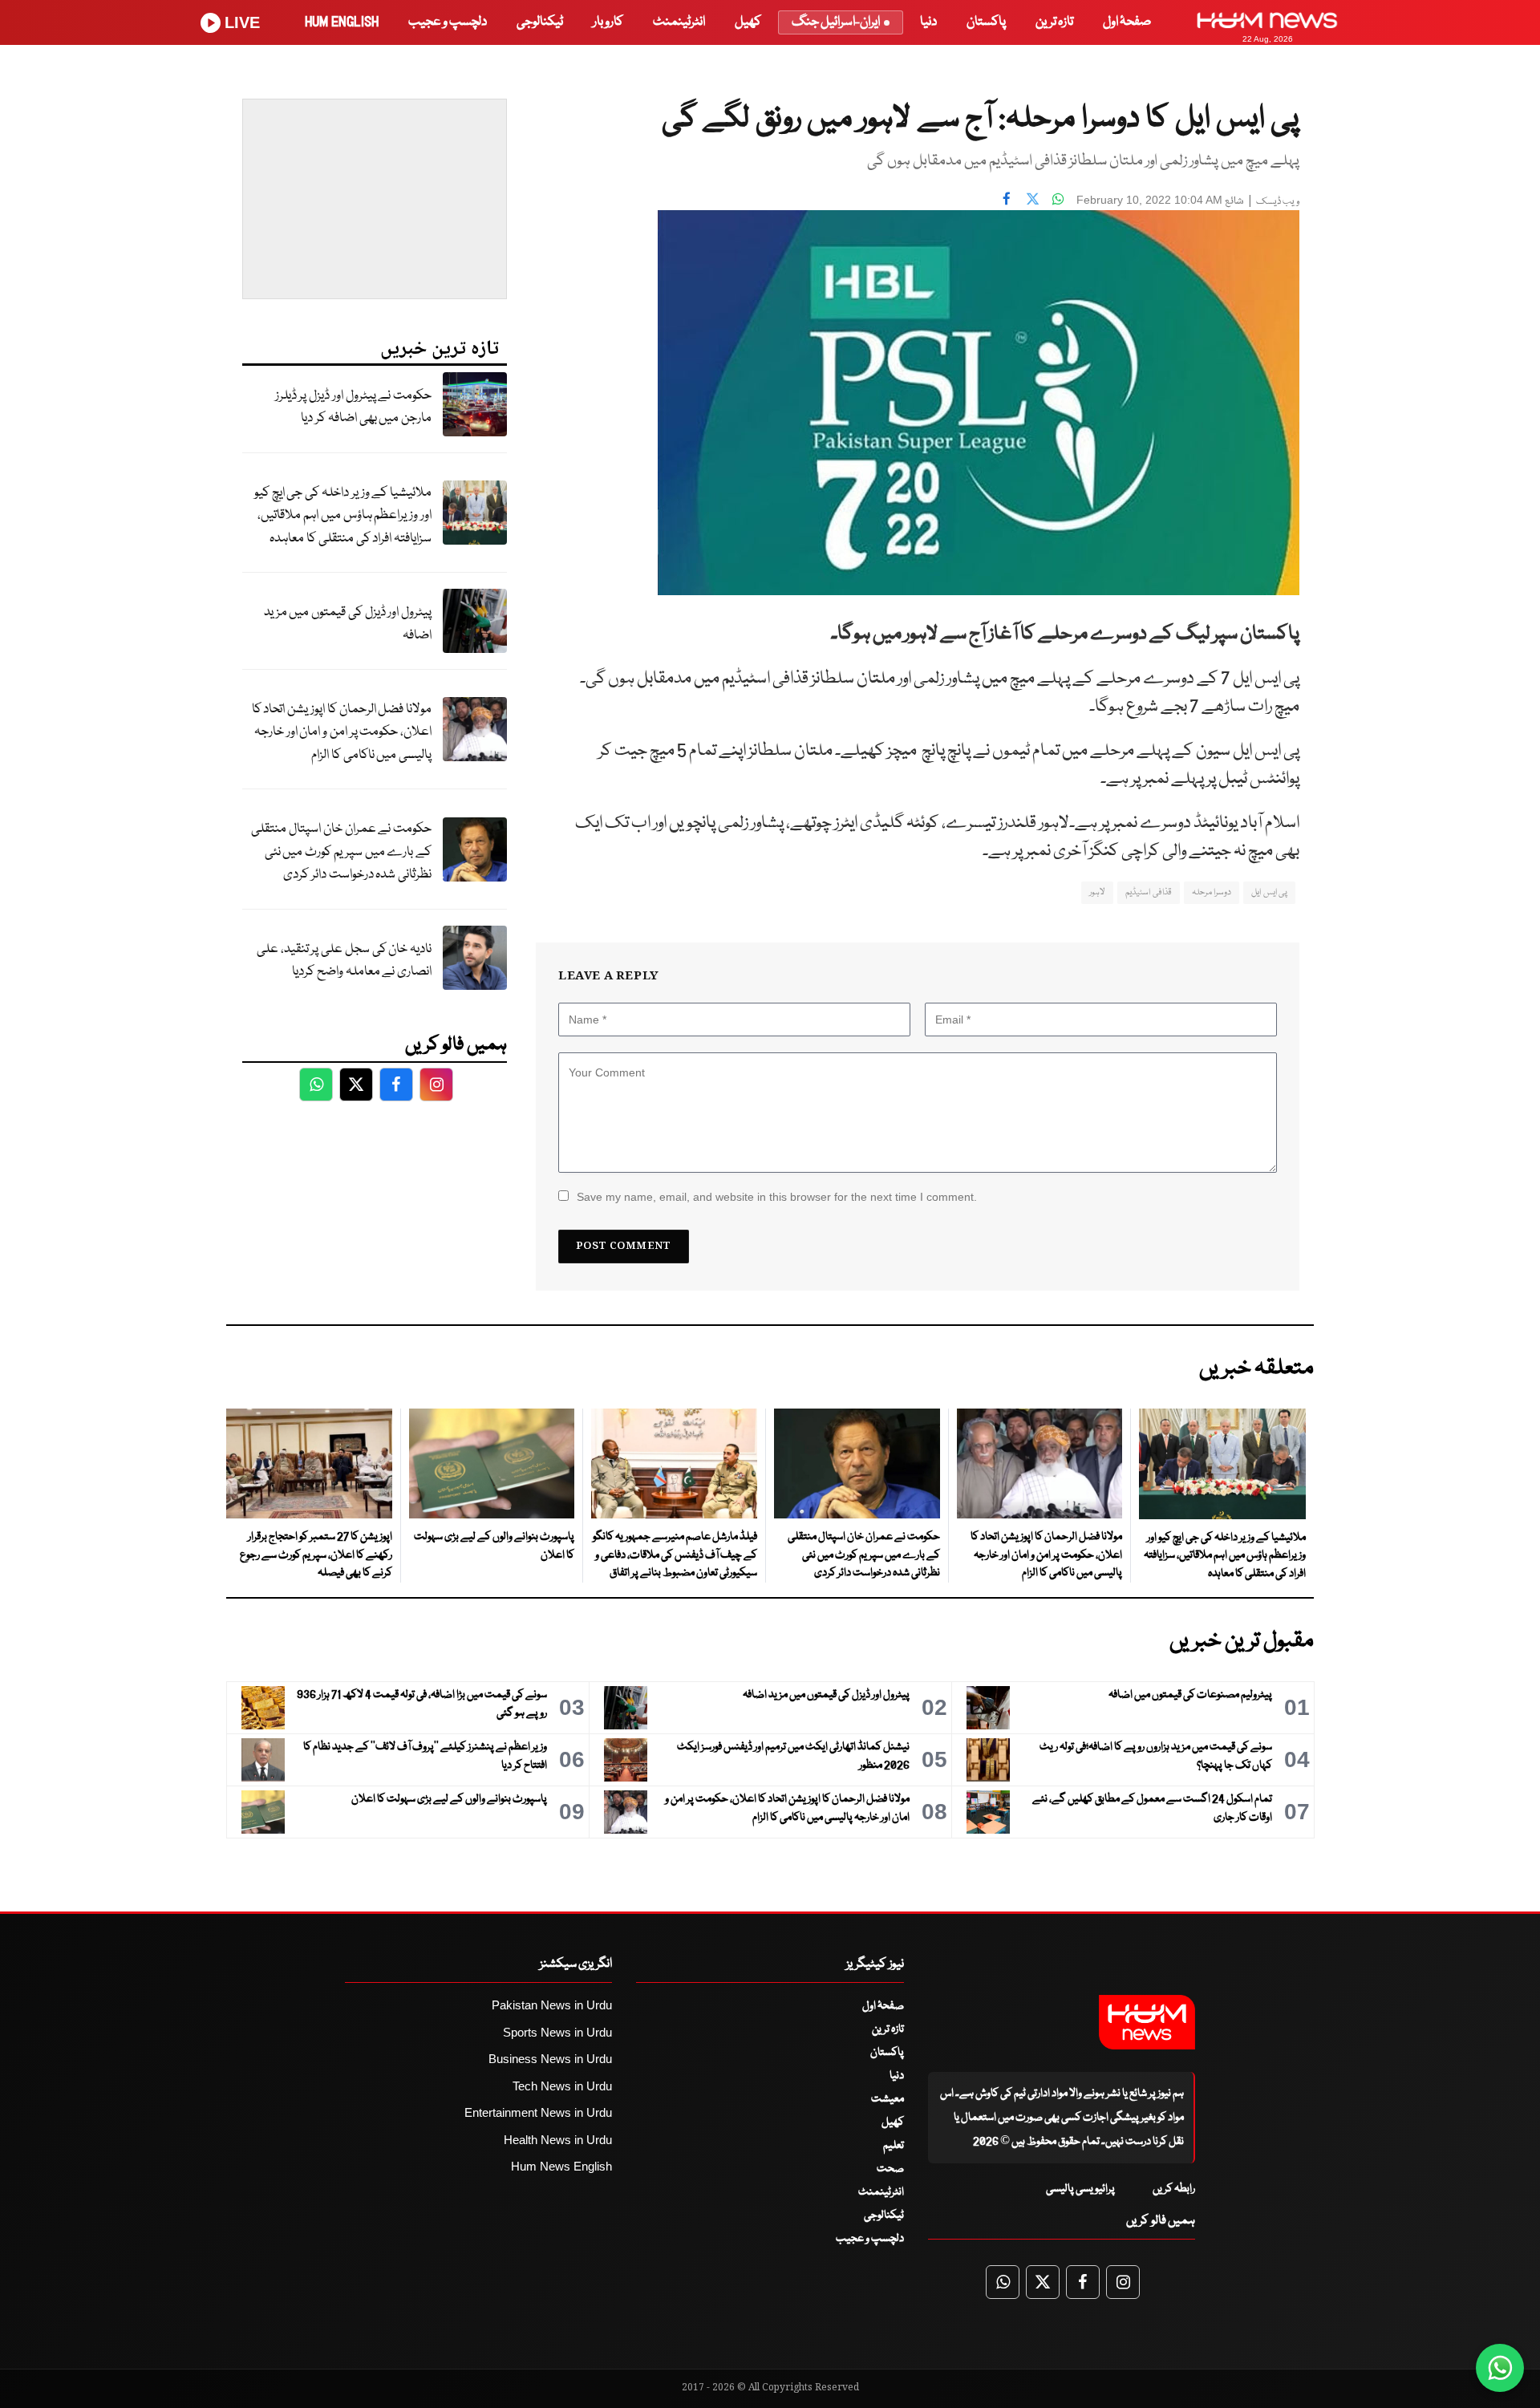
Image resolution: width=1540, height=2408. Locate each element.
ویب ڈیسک (1278, 202)
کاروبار (608, 22)
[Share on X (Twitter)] (1032, 198)
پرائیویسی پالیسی (1080, 2189)
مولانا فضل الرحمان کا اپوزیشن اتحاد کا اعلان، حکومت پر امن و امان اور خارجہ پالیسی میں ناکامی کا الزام (342, 732)
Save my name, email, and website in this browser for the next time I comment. (777, 1197)
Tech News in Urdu (562, 2086)
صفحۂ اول (1127, 22)
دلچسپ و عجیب (448, 22)
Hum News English (561, 2166)
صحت (890, 2169)
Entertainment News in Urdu (538, 2112)
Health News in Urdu (558, 2140)
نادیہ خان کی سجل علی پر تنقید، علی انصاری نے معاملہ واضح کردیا (344, 961)
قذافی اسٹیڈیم (1148, 892)
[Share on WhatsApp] (1058, 198)
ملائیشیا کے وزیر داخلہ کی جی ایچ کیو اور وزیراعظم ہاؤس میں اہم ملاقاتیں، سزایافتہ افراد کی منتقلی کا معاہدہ (343, 516)
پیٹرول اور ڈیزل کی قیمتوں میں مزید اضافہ (348, 624)
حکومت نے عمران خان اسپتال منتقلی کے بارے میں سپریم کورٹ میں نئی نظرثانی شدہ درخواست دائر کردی (341, 852)
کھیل (748, 22)
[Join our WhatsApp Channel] (1500, 2368)
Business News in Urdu (550, 2059)
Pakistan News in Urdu (552, 2005)
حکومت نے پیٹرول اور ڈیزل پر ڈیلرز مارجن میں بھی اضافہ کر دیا (353, 407)
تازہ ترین (1054, 22)
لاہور (1097, 892)
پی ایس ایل (1269, 892)
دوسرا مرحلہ (1212, 892)
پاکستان (986, 22)
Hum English (342, 22)
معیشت (888, 2099)
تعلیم (894, 2146)
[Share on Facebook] (1007, 198)
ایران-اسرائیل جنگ (836, 22)
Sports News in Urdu (557, 2032)
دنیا (928, 22)
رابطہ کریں (1174, 2189)
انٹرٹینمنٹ (679, 22)
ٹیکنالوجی (540, 22)
